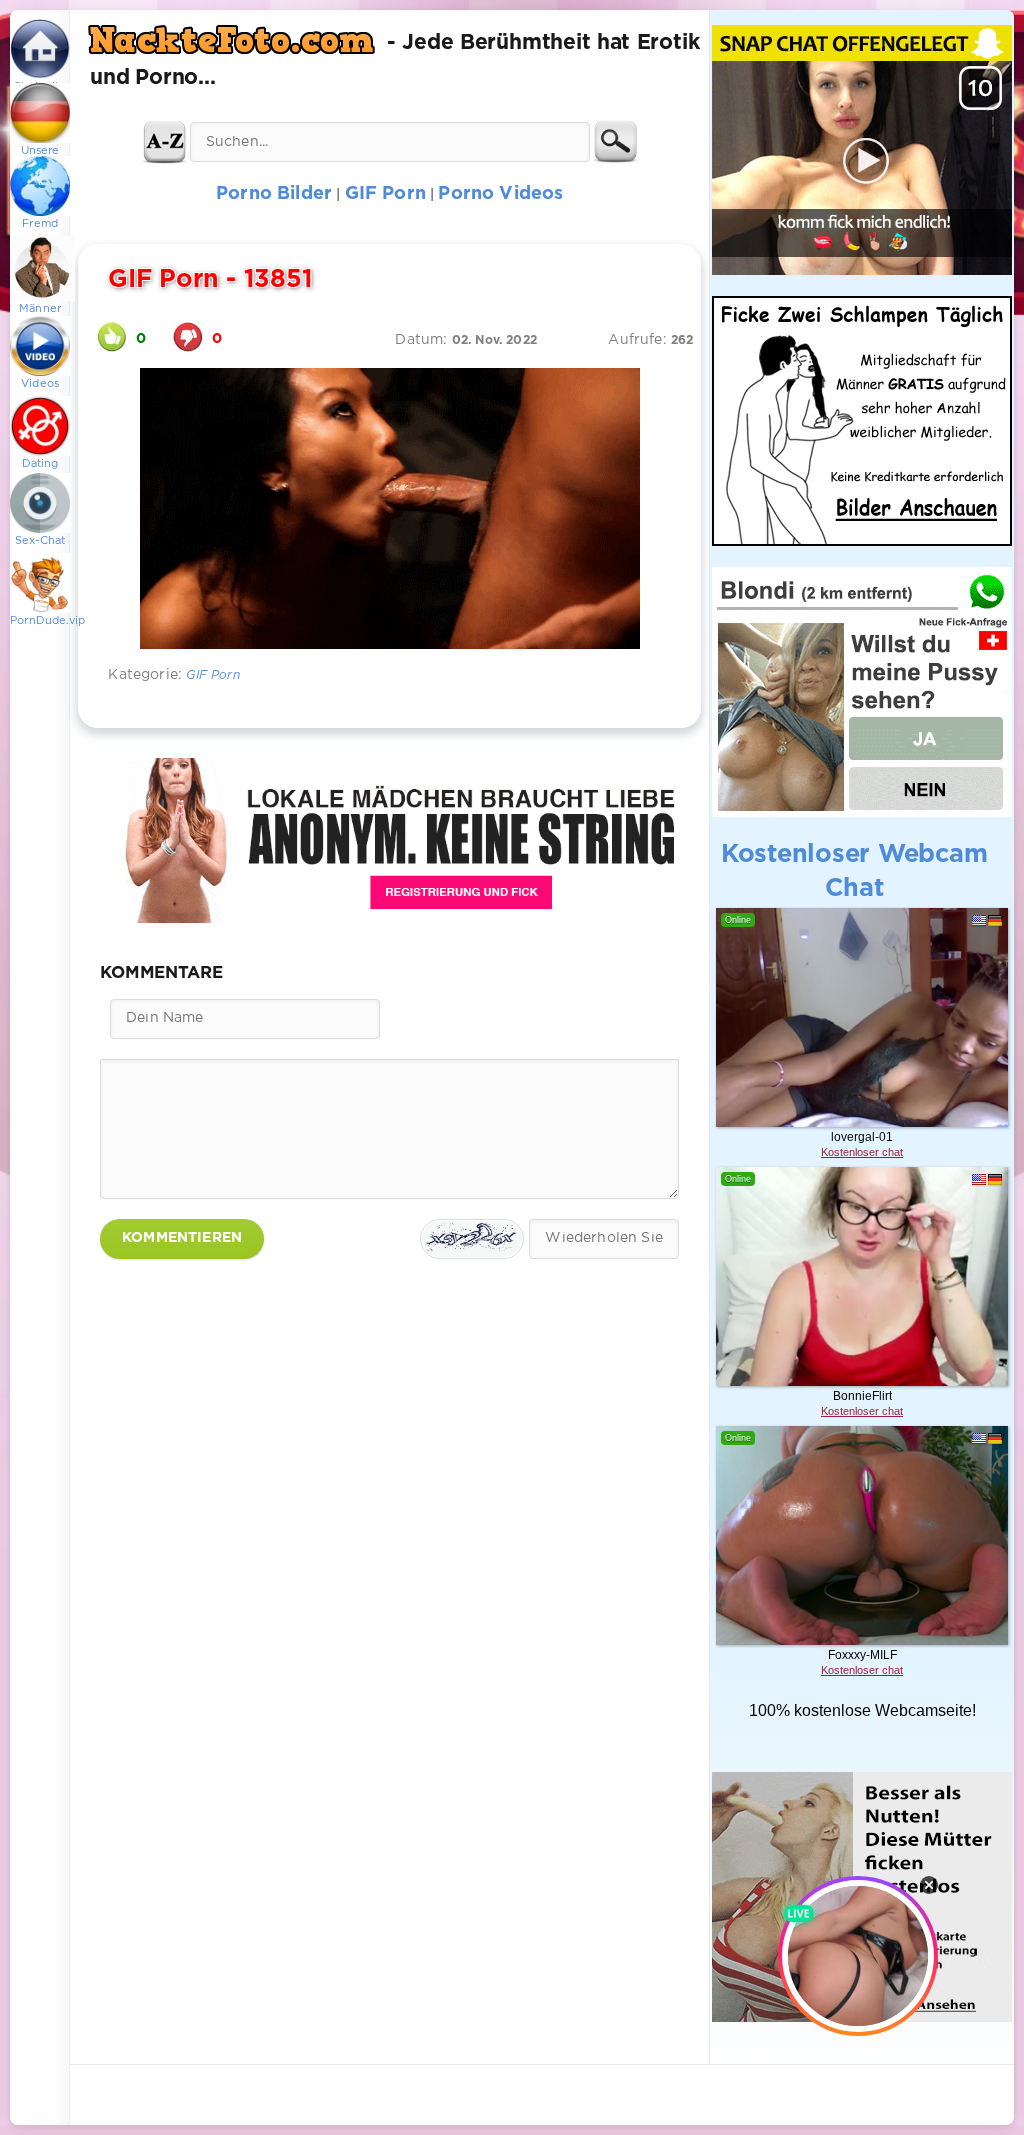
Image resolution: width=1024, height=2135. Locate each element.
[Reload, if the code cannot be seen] (472, 1239)
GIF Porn (212, 675)
